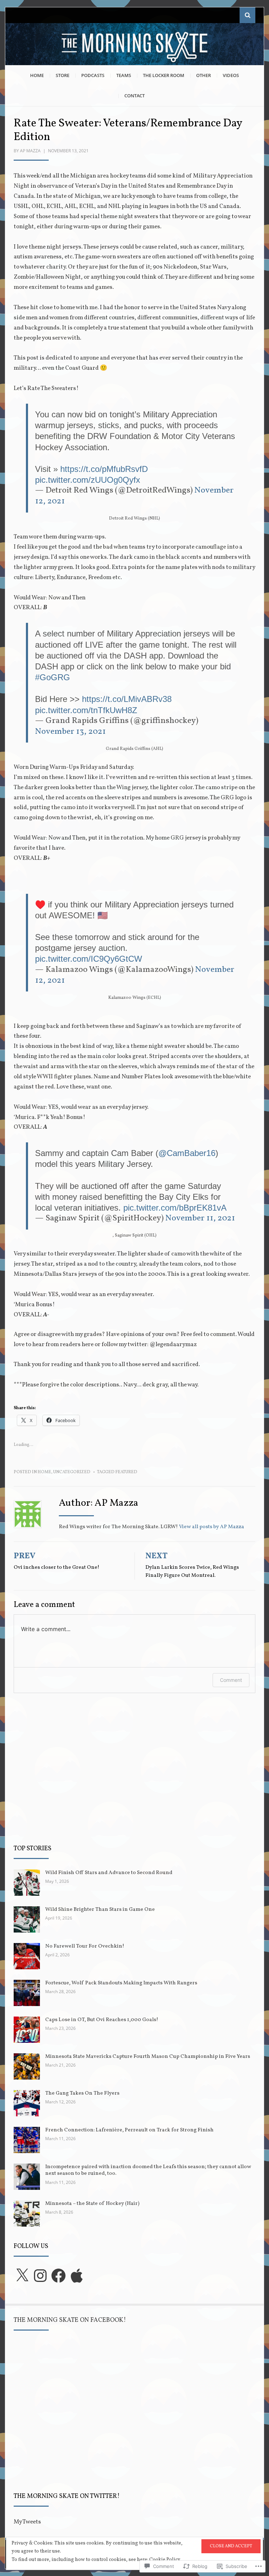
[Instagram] (40, 2276)
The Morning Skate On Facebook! (70, 2320)
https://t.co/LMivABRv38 (127, 699)
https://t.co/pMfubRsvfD (104, 469)
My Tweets (27, 2522)
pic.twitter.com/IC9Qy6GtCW (89, 959)
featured (126, 1472)
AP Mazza (30, 151)
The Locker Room (164, 75)
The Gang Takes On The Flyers (82, 2093)
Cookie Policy (165, 2560)
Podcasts (93, 75)
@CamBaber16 (187, 1153)
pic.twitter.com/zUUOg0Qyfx (88, 480)
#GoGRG (53, 677)
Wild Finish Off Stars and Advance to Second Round (109, 1873)
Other (204, 75)
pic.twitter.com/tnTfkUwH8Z (86, 710)
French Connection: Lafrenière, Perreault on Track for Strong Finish (129, 2130)
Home (37, 75)
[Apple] (77, 2276)
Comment (231, 1680)
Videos (231, 75)
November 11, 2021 (200, 1218)
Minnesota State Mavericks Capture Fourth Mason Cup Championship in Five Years (148, 2057)
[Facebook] (58, 2276)
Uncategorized (72, 1472)
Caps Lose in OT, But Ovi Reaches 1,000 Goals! (102, 2020)
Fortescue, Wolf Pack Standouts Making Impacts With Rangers (121, 1983)
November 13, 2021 (70, 732)
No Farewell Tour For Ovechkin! (85, 1946)
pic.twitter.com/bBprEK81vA (175, 1208)
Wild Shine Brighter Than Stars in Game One (100, 1910)
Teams (124, 75)
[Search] (247, 15)
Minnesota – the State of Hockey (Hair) (92, 2204)
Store (63, 75)
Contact (134, 96)
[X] (22, 2276)
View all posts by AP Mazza (212, 1527)
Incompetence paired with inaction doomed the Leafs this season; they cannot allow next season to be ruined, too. (148, 2170)
